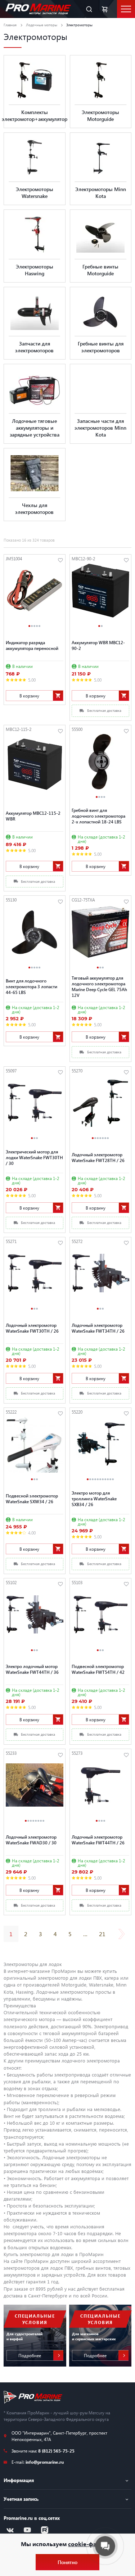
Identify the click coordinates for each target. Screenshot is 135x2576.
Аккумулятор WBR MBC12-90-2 (98, 645)
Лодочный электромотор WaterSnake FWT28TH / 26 (98, 1157)
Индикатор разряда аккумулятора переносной (32, 645)
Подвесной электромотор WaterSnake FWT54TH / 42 (98, 1669)
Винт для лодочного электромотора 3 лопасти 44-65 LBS (31, 986)
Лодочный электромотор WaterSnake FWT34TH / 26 (98, 1328)
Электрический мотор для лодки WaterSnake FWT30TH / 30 (34, 1157)
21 (102, 1934)
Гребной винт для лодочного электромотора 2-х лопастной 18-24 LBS (98, 816)
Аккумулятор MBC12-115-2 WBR (33, 816)
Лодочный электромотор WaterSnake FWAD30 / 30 (31, 1840)
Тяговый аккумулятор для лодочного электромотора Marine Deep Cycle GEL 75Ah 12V (99, 986)
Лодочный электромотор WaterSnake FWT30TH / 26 (32, 1328)
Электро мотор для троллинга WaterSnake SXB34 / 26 (94, 1499)
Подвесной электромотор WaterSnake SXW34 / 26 (32, 1499)
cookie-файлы (88, 2544)
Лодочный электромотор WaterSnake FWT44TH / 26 (98, 1840)
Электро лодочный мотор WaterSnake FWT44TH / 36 (32, 1669)
